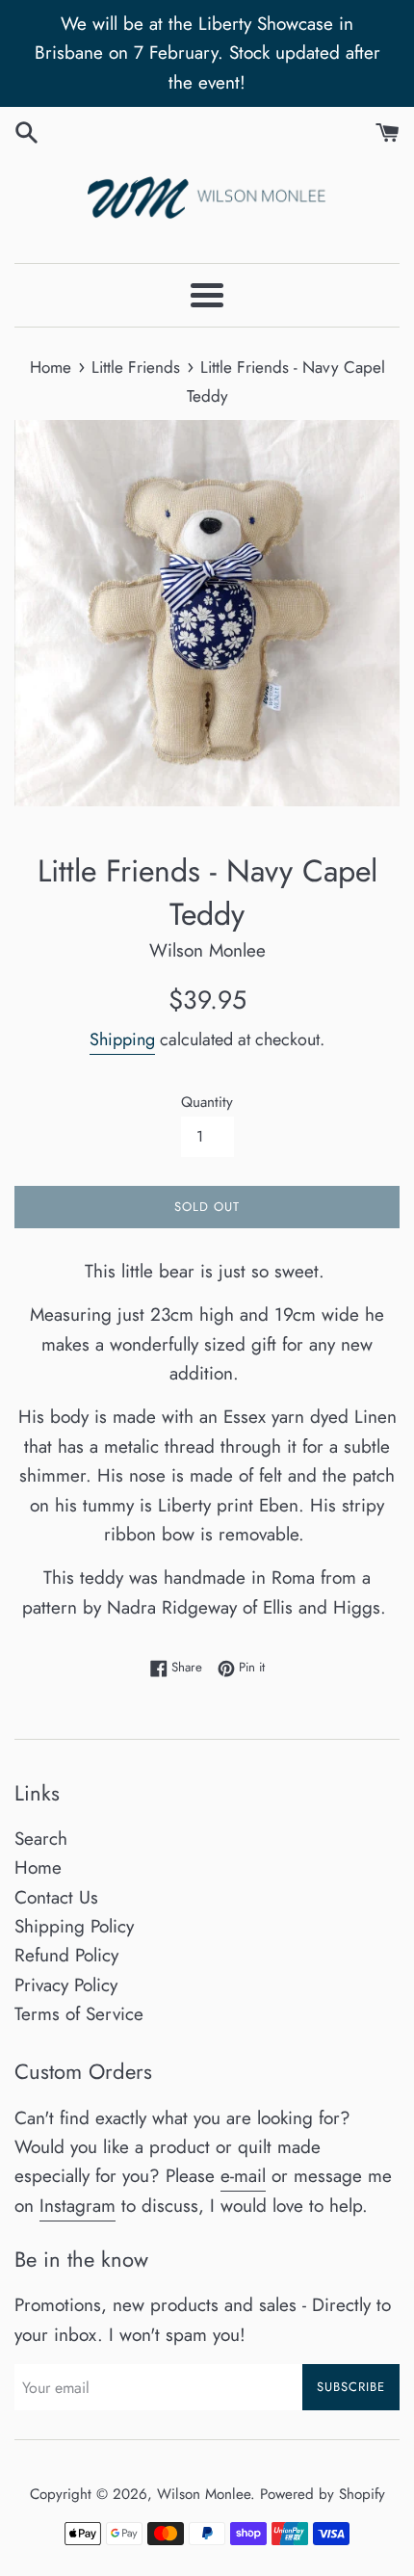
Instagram (78, 2206)
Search (41, 1839)
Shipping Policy (74, 1926)
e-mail (243, 2176)
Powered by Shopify (323, 2494)
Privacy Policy (66, 1985)
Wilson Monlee (204, 2494)
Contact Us (56, 1897)
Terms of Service (79, 2014)
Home (38, 1867)
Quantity (207, 1102)
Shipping (122, 1039)
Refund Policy (66, 1955)
